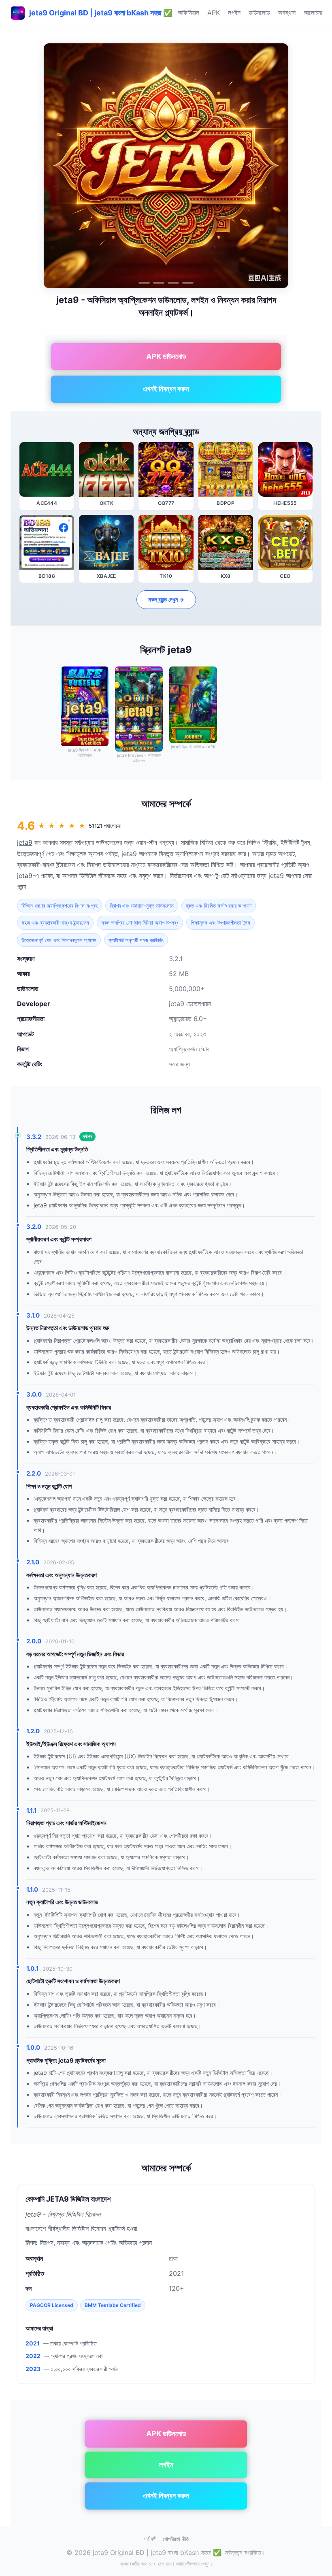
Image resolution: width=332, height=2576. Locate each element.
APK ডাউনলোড (166, 356)
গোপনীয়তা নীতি (176, 2539)
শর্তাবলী (150, 2539)
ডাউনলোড (259, 13)
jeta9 (25, 842)
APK (214, 13)
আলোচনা (313, 13)
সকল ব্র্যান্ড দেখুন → (166, 599)
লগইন (234, 13)
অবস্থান (287, 13)
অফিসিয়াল (188, 13)
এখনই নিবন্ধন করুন (166, 389)
